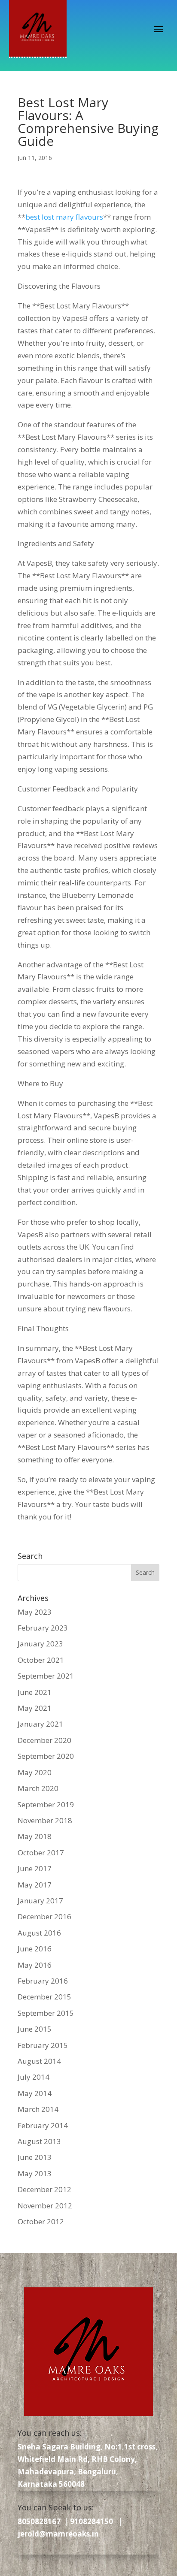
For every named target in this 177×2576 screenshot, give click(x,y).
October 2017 (41, 1853)
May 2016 (35, 1965)
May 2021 (35, 1708)
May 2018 (35, 1836)
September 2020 (46, 1756)
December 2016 (44, 1916)
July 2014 (34, 2077)
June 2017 (35, 1868)
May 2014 (35, 2093)
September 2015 (46, 2013)
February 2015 (43, 2045)
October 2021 (41, 1660)
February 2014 (43, 2125)
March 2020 (38, 1788)
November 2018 (45, 1820)
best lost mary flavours (64, 217)
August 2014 (39, 2061)
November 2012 (45, 2206)
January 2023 (40, 1644)
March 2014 (38, 2109)
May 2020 (35, 1772)
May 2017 (35, 1885)
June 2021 (35, 1692)
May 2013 (35, 2173)
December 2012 (44, 2189)
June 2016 (35, 1949)
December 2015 (44, 1997)
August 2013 (39, 2141)
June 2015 (35, 2029)
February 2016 (43, 1981)
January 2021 (40, 1724)
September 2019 (46, 1804)
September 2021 (46, 1676)
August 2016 (39, 1933)
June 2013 (35, 2157)
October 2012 (41, 2221)
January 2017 (40, 1901)
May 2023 (35, 1612)
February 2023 (43, 1628)
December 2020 (44, 1740)
